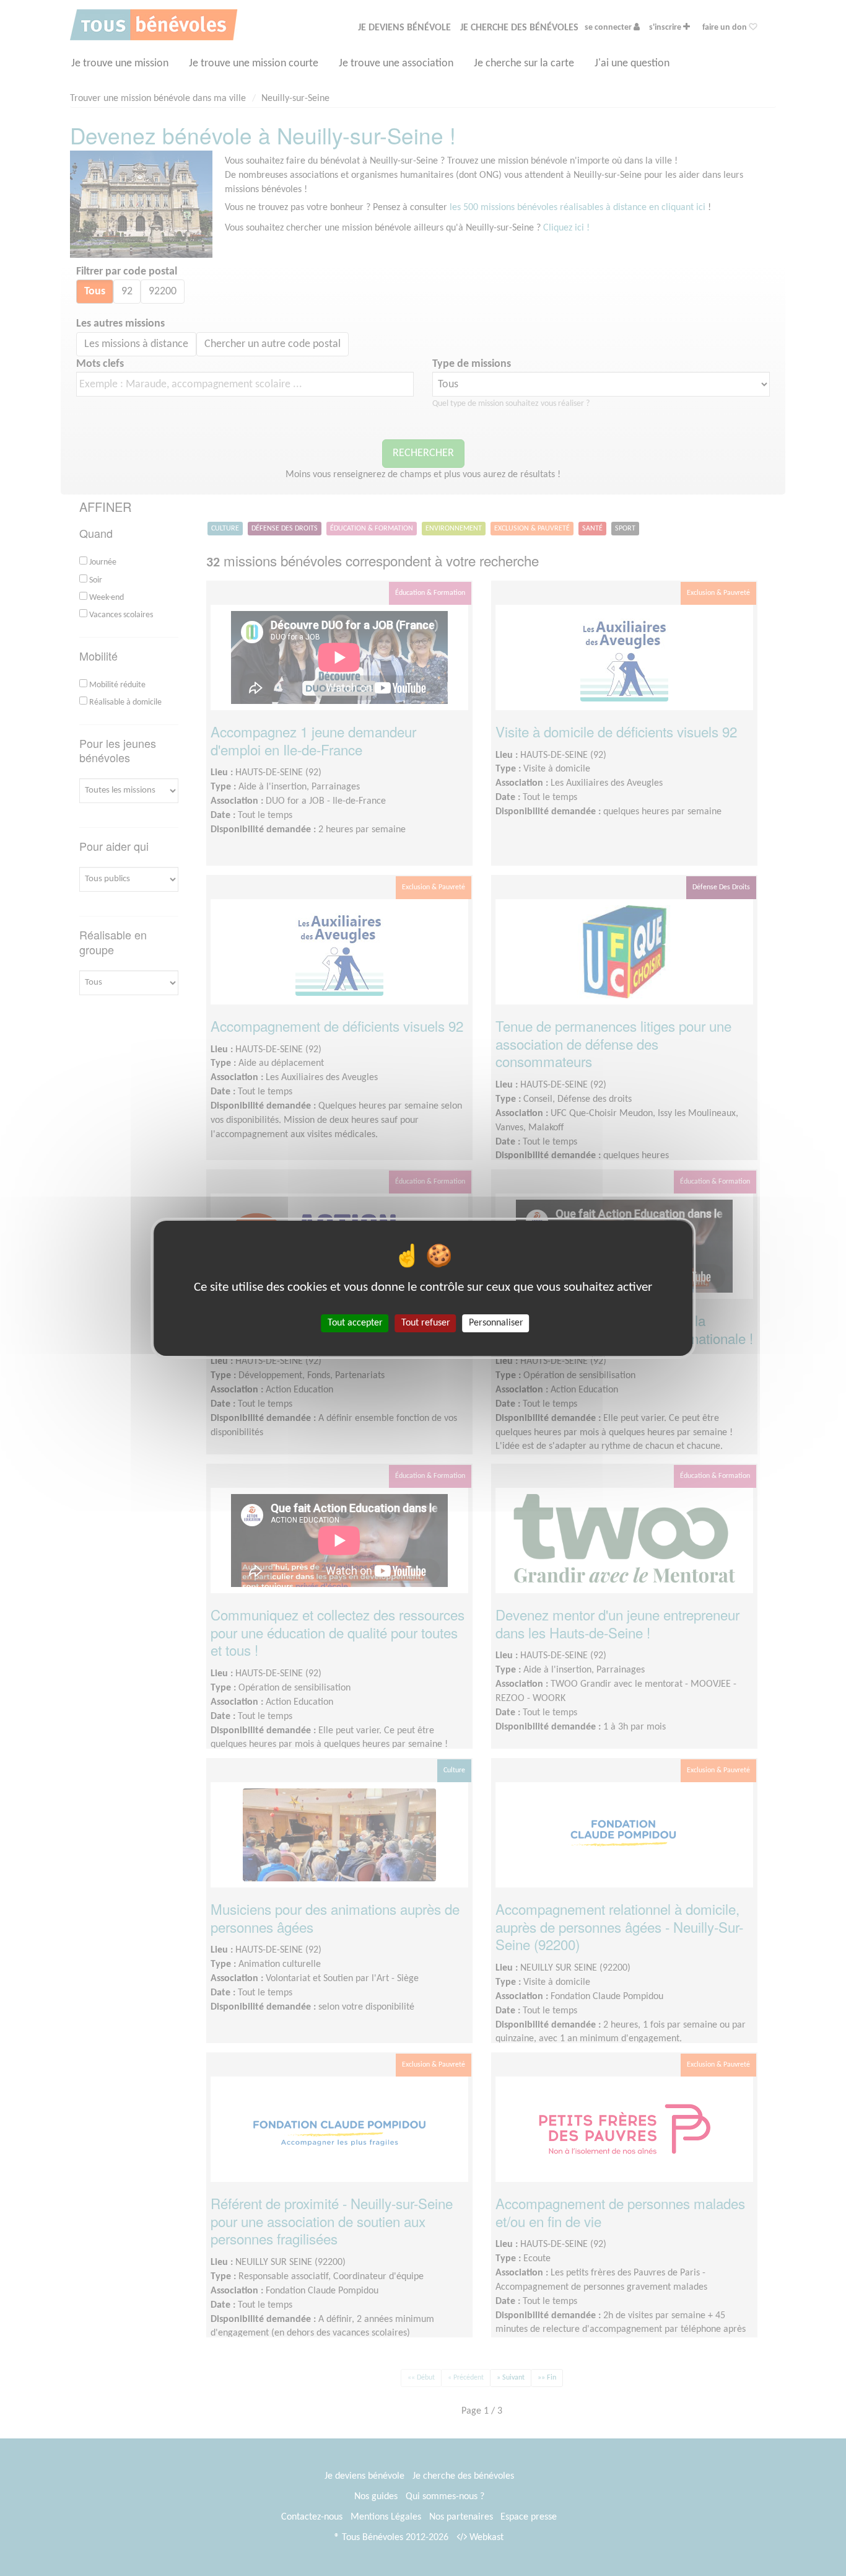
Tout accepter (355, 1322)
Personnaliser (496, 1322)
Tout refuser (426, 1322)
